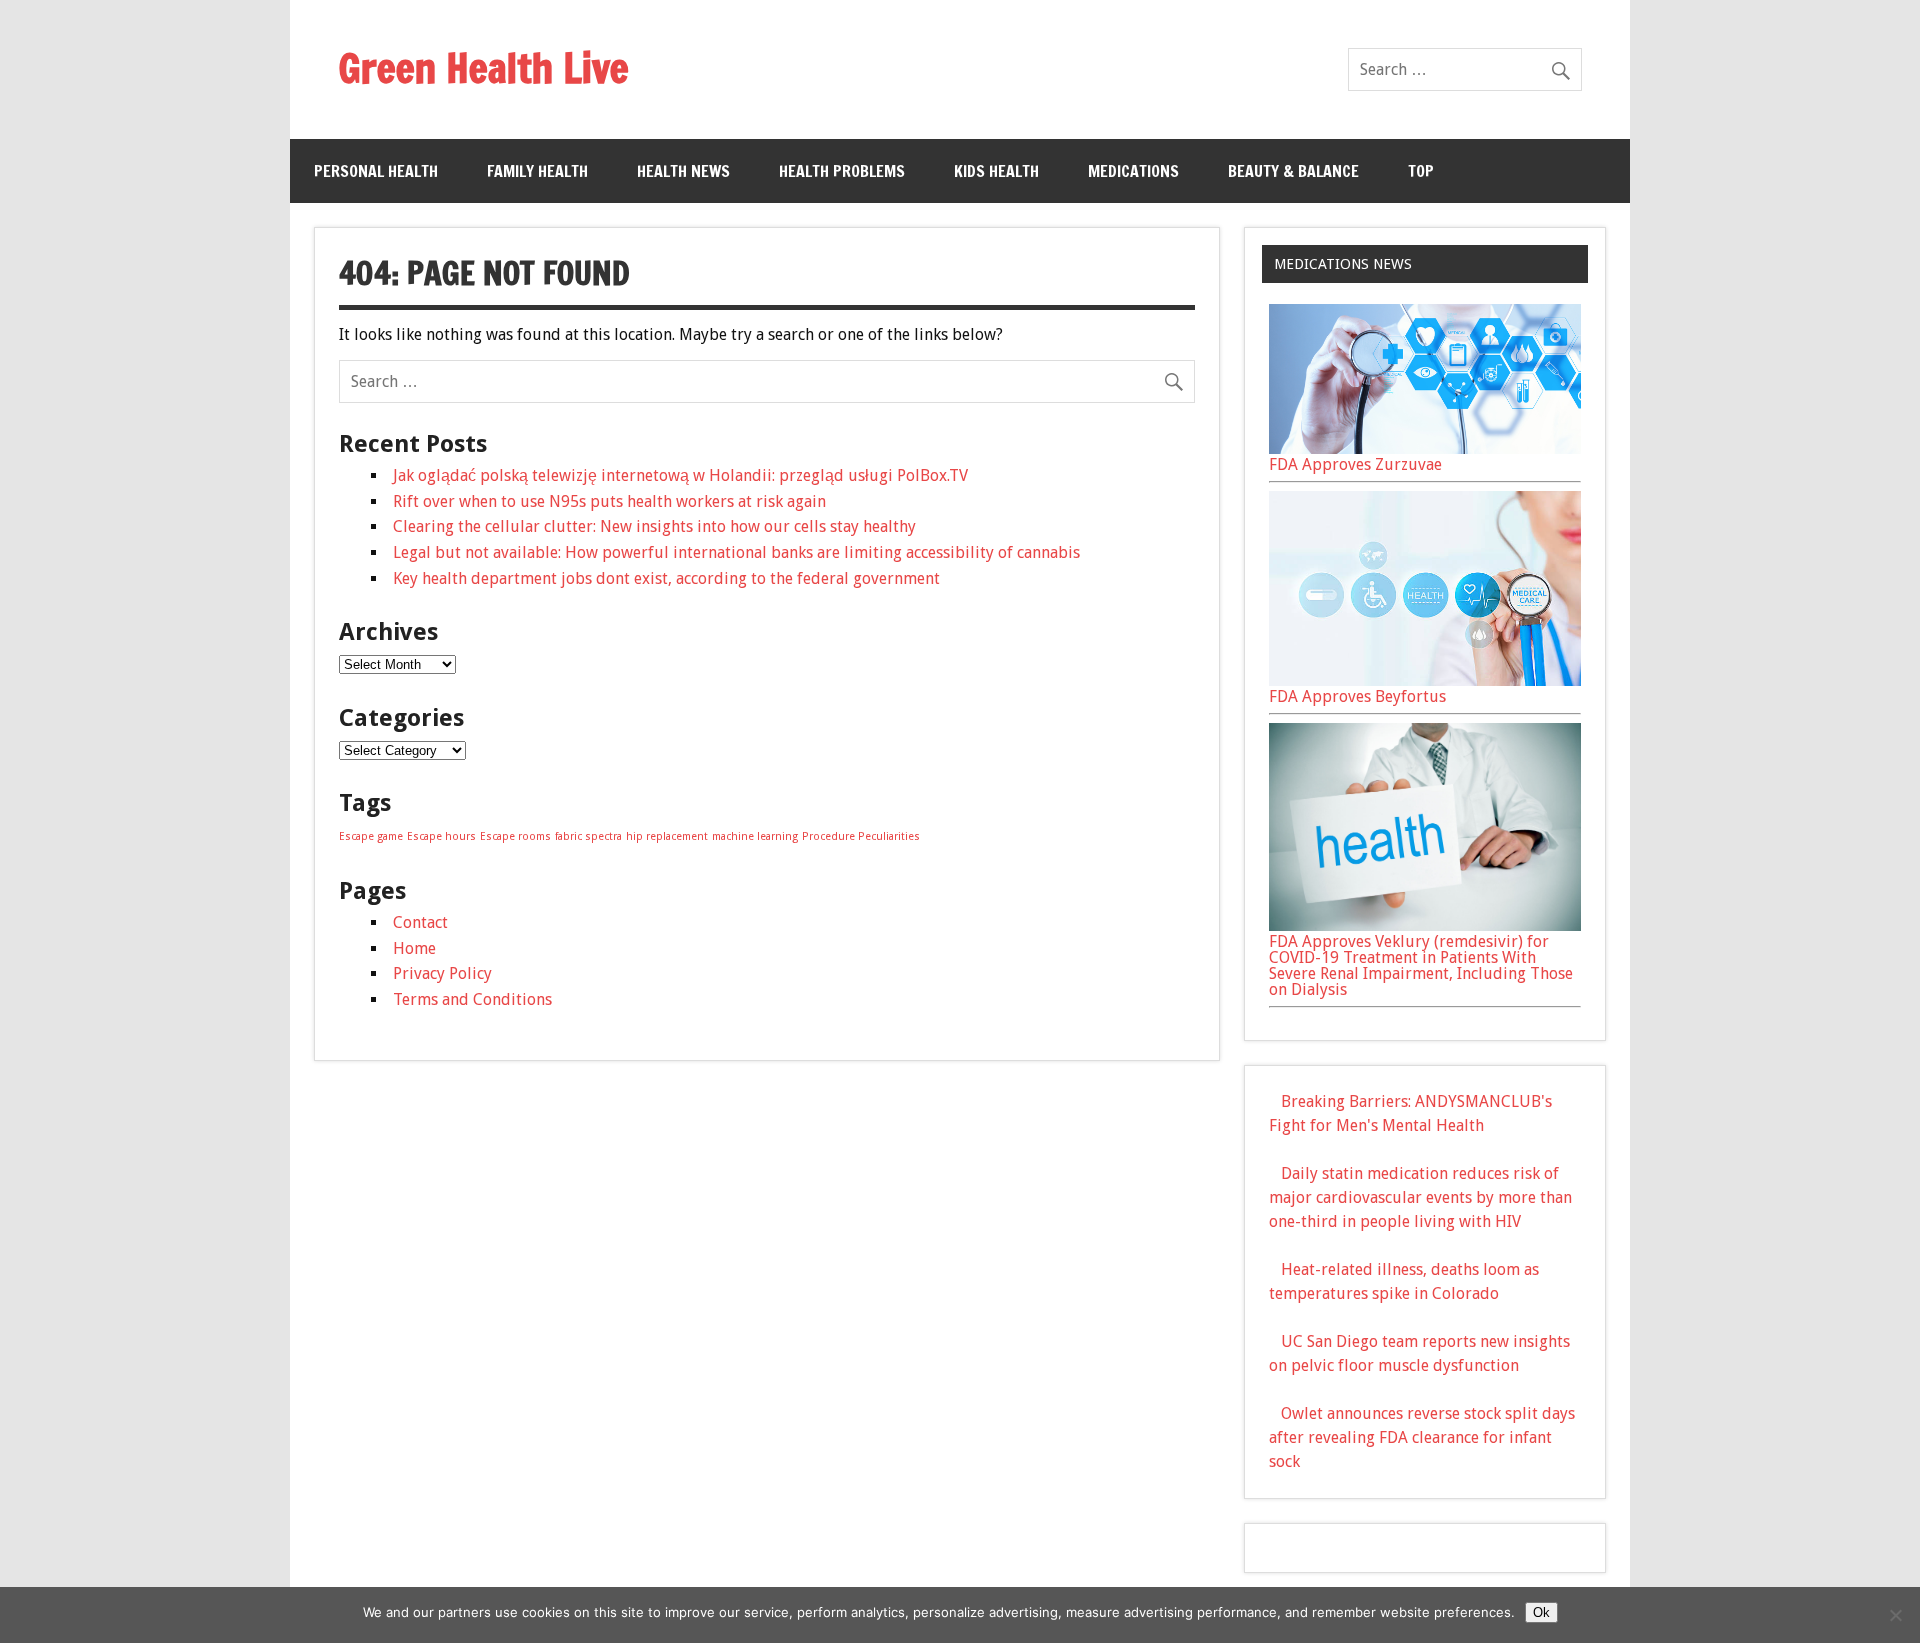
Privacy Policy (442, 973)
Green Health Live (483, 67)
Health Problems (842, 171)
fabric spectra (588, 836)
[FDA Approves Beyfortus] (1425, 680)
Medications (1133, 171)
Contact (420, 922)
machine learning (755, 836)
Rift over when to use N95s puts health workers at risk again (609, 501)
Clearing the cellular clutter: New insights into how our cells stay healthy (654, 526)
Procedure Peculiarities (861, 836)
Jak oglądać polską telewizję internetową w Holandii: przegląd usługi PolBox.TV (680, 475)
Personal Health (376, 171)
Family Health (537, 171)
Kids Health (996, 171)
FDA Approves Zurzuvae (1355, 464)
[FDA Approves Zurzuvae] (1425, 448)
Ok (1541, 1612)
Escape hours (441, 836)
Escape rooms (515, 836)
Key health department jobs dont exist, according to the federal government (666, 578)
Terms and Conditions (472, 999)
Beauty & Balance (1293, 171)
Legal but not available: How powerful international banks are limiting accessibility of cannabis (736, 552)
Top (1421, 171)
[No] (1895, 1615)
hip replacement (667, 836)
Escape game (371, 836)
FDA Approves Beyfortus (1357, 696)
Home (414, 948)
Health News (683, 171)
